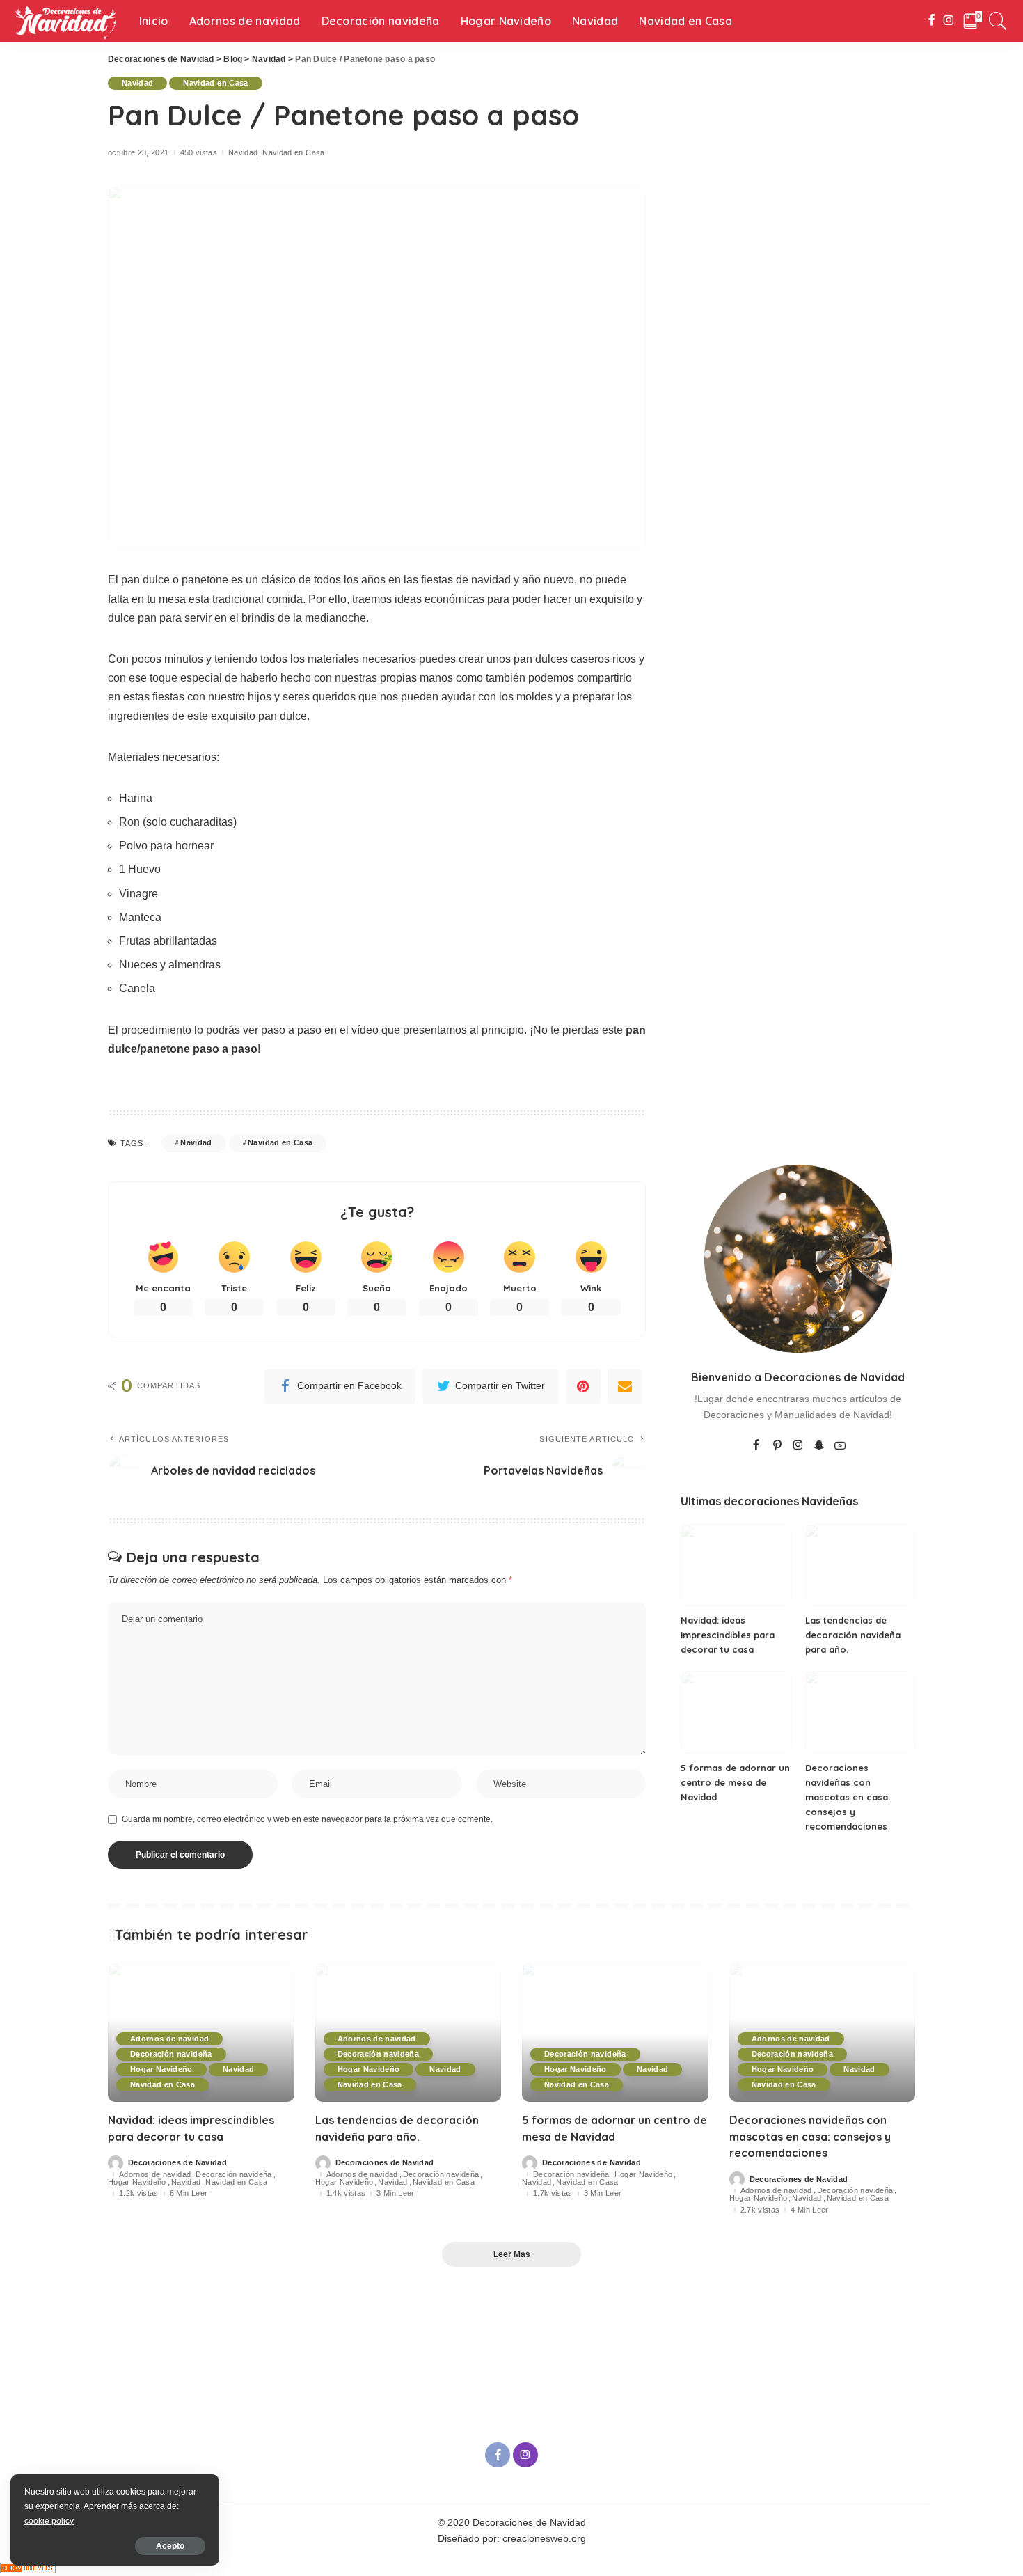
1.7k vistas (553, 2193)
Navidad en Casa (215, 83)
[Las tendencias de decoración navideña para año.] (861, 1565)
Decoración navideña (171, 2054)
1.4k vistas (346, 2193)
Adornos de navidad (169, 2039)
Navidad (137, 83)
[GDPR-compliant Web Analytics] (28, 2567)
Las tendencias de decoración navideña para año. (853, 1635)
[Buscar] (998, 21)
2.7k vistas (760, 2210)
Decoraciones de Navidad (177, 2163)
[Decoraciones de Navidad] (66, 21)
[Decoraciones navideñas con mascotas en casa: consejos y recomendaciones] (861, 1712)
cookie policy (49, 2521)
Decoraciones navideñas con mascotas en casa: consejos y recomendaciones (848, 1797)
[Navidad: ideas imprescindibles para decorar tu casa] (736, 1565)
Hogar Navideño (161, 2069)
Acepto (170, 2546)
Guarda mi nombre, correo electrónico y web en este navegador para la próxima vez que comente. (307, 1819)
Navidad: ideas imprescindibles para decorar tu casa (728, 1635)
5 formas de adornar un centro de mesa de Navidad (735, 1782)
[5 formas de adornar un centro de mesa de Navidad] (736, 1712)
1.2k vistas (139, 2193)
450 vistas (199, 153)
